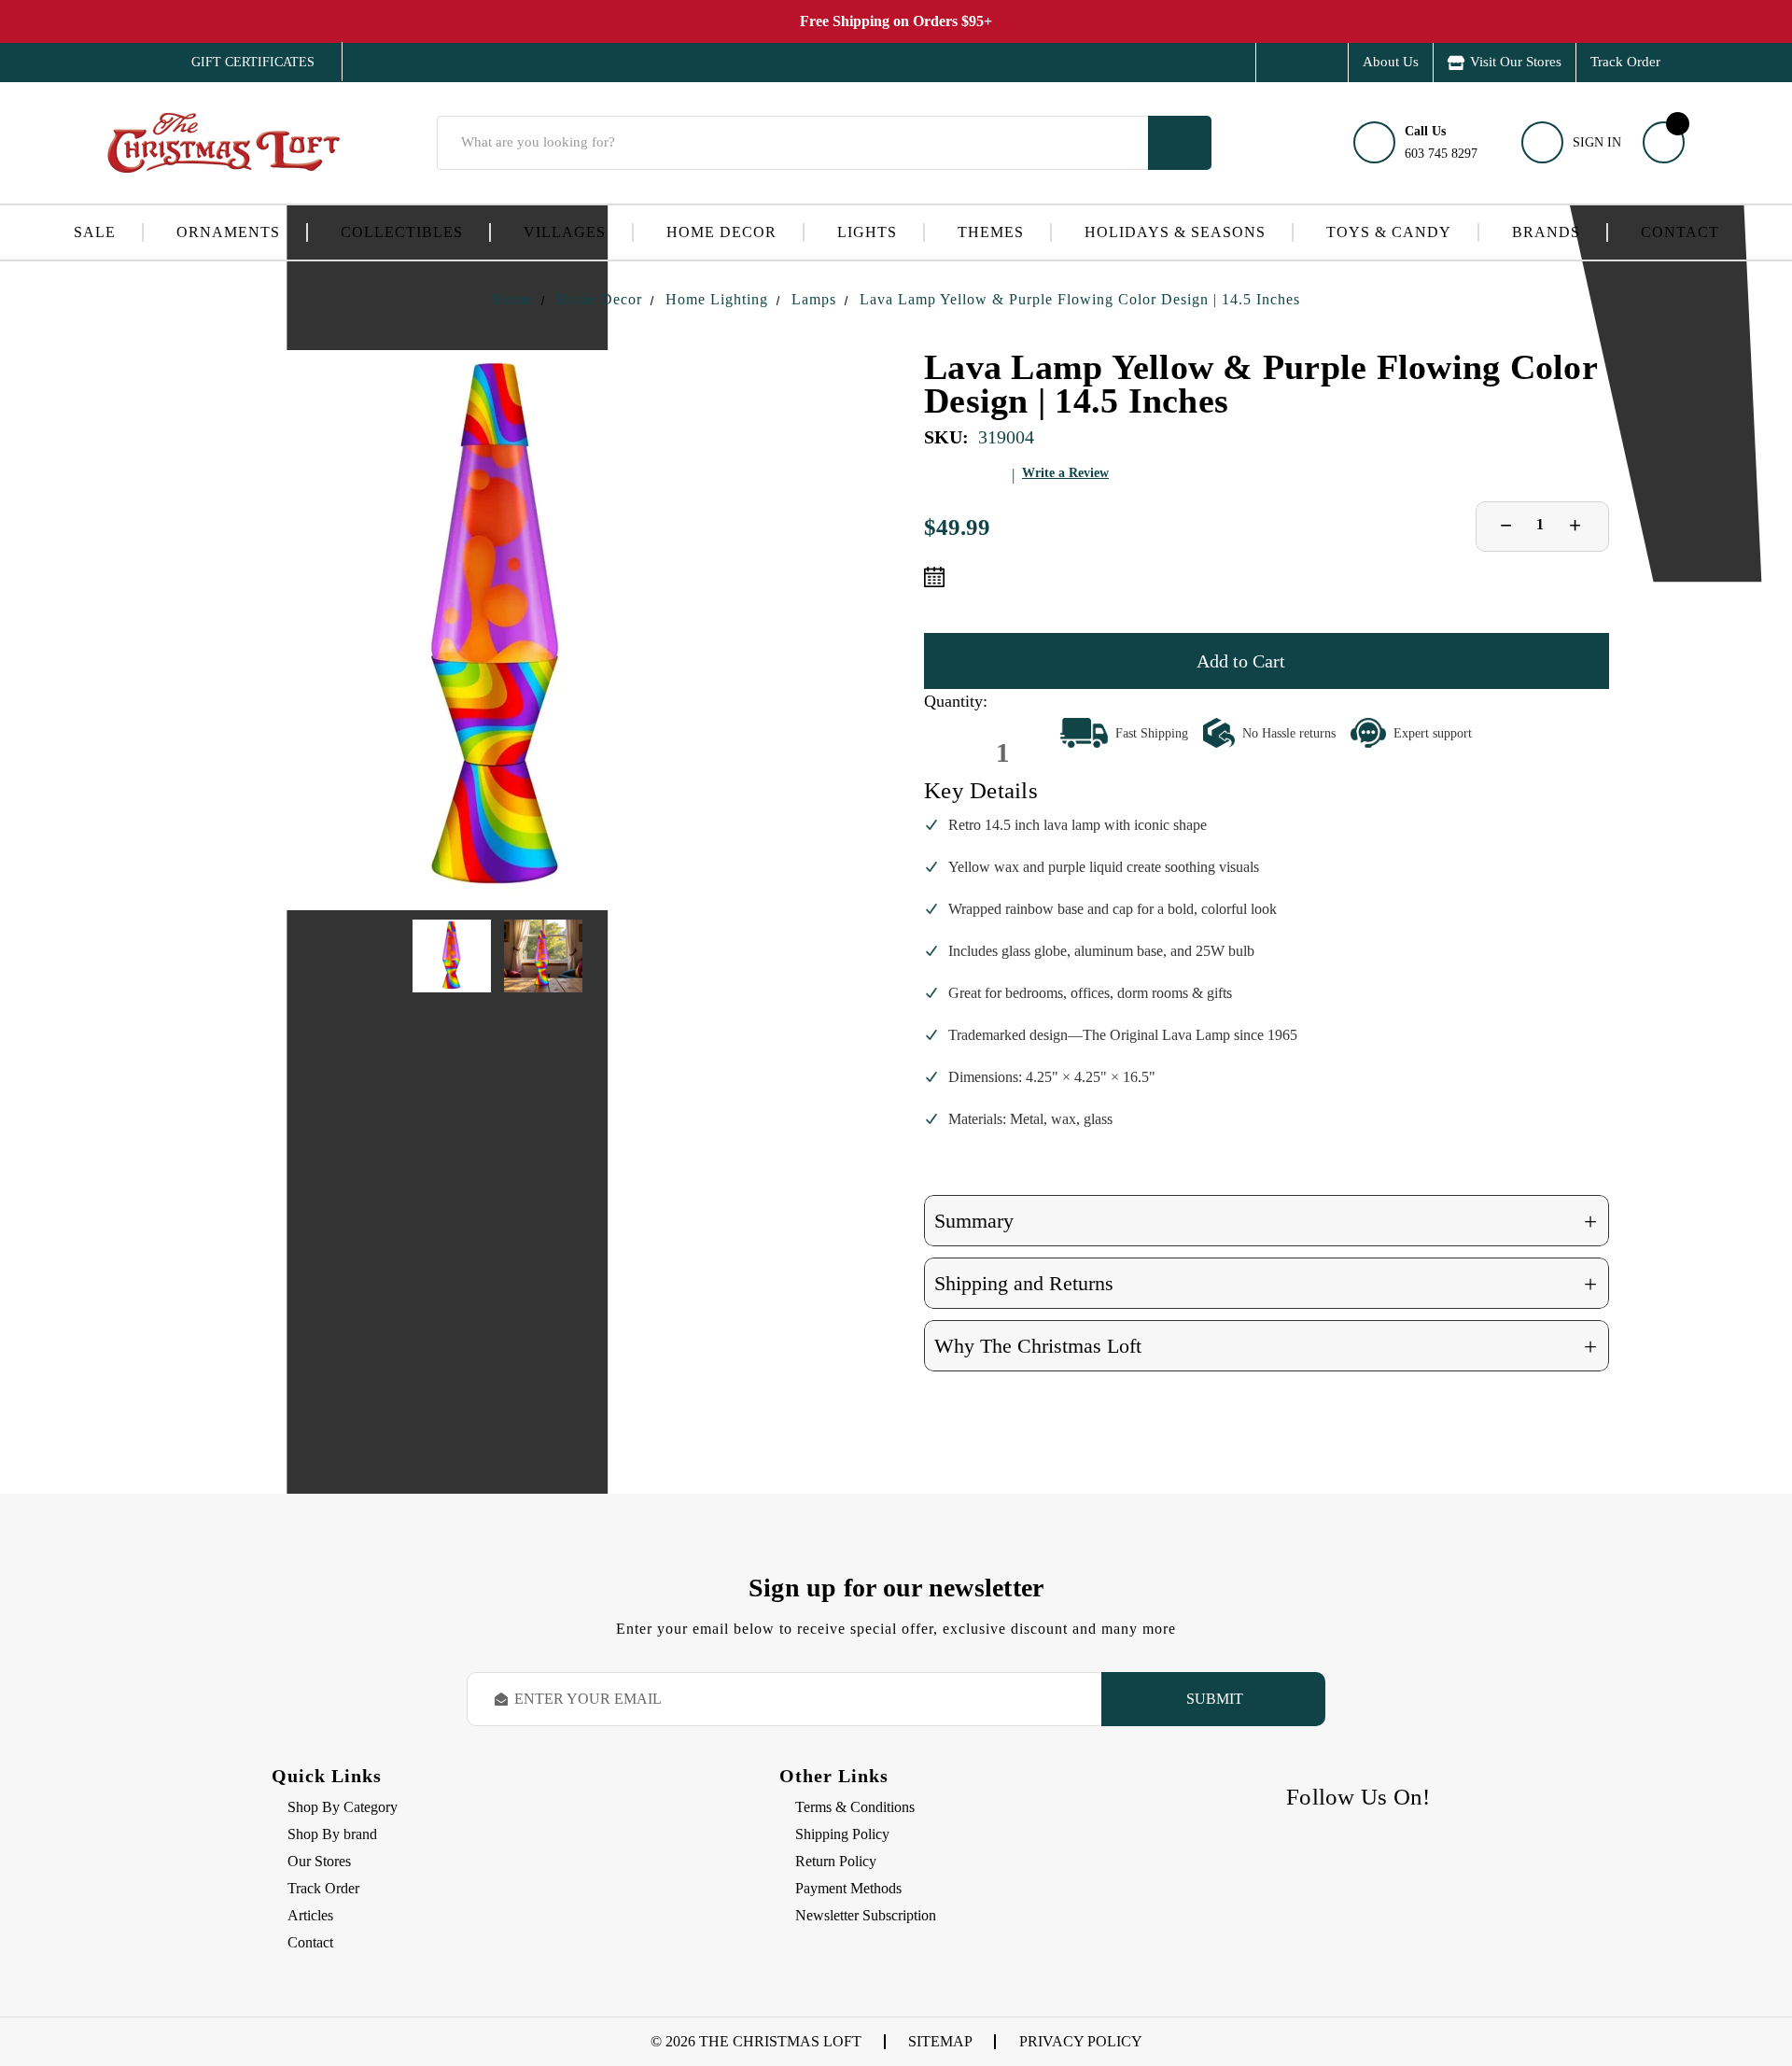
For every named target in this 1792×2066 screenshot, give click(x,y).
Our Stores (319, 1861)
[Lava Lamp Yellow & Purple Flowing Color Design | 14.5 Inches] (497, 630)
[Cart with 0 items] (1664, 142)
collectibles (402, 232)
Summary (1266, 1222)
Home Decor (721, 232)
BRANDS (1546, 232)
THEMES (991, 232)
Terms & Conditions (855, 1807)
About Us (1391, 62)
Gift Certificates (239, 63)
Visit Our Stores (1516, 62)
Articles (310, 1915)
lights (867, 232)
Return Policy (836, 1861)
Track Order (1625, 62)
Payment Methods (848, 1888)
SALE (95, 232)
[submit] (1180, 143)
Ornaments (228, 232)
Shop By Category (343, 1807)
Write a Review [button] (1065, 473)
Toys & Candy (1389, 232)
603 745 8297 (1441, 142)
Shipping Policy (842, 1834)
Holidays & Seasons (1175, 232)
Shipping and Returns (1266, 1284)
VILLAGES (565, 232)
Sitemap (940, 2041)
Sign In (1597, 142)
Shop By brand (332, 1834)
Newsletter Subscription (866, 1915)
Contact (1680, 232)
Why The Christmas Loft (1266, 1347)
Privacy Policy (1081, 2041)
